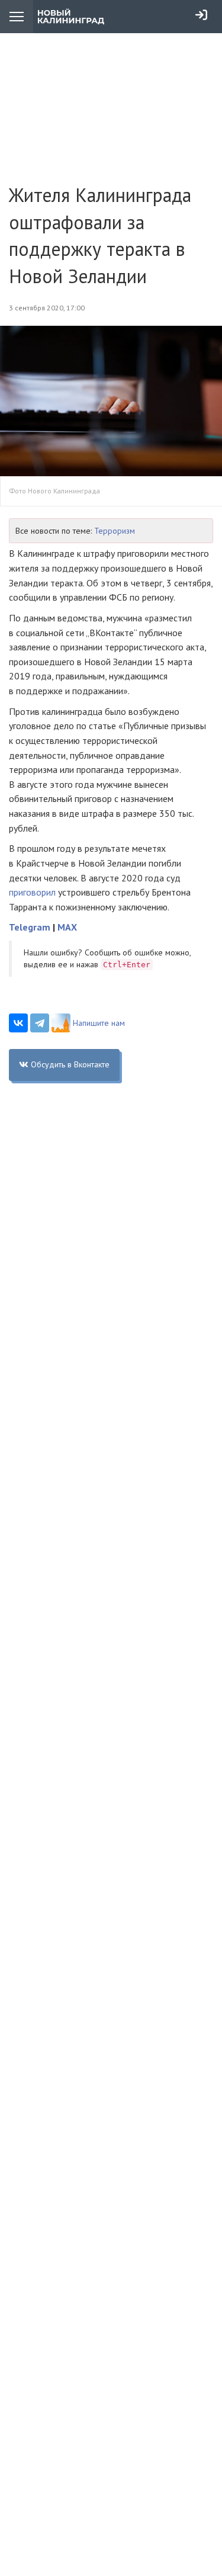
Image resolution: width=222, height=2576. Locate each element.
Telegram (30, 927)
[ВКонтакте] (18, 1023)
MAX (67, 927)
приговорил (32, 892)
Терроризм (115, 531)
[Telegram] (40, 1023)
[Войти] (201, 15)
